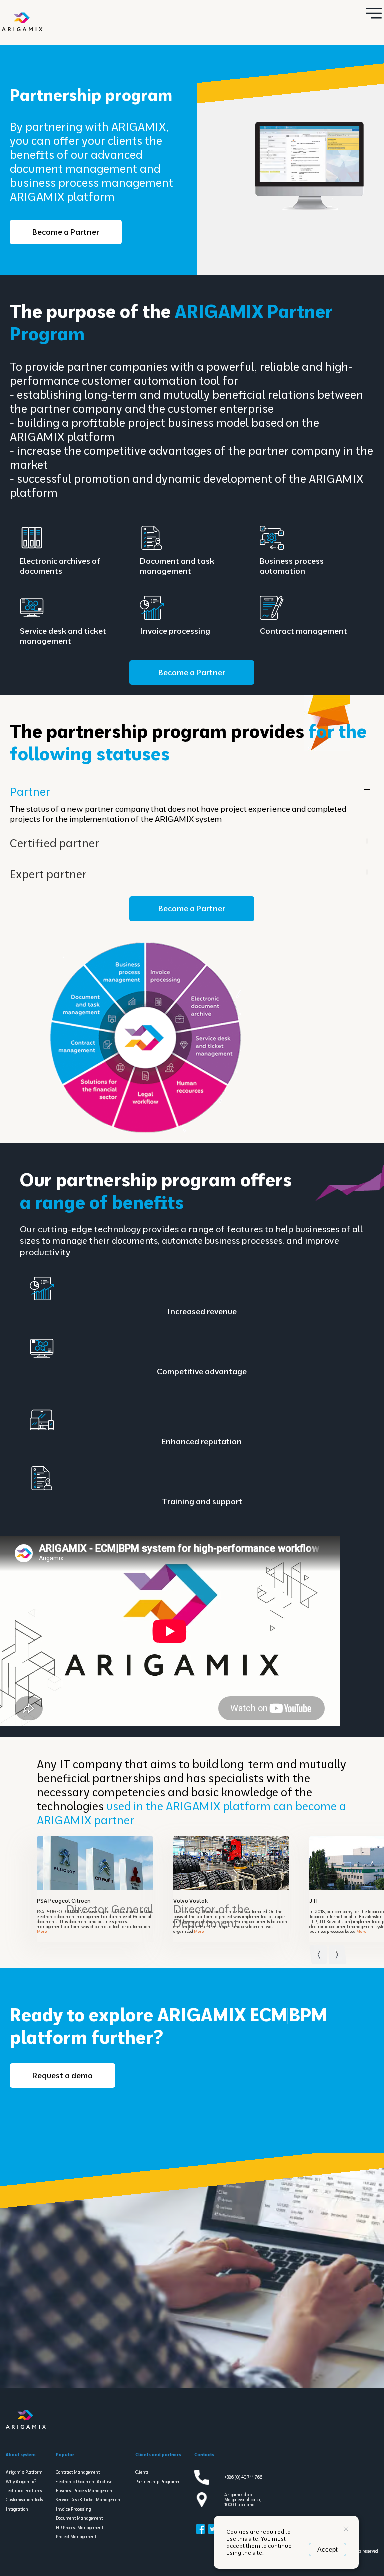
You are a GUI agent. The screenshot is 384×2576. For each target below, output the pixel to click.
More (42, 1932)
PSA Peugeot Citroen (64, 1901)
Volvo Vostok (191, 1901)
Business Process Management (85, 2491)
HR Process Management (80, 2528)
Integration (17, 2509)
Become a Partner (66, 232)
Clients (142, 2472)
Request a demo (63, 2075)
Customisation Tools (24, 2500)
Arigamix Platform (24, 2472)
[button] (338, 1950)
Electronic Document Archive (84, 2482)
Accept (328, 2549)
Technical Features (24, 2491)
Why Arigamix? (21, 2482)
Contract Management (78, 2472)
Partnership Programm (158, 2482)
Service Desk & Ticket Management (89, 2500)
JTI (314, 1901)
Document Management (79, 2518)
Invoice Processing (73, 2509)
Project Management (76, 2537)
